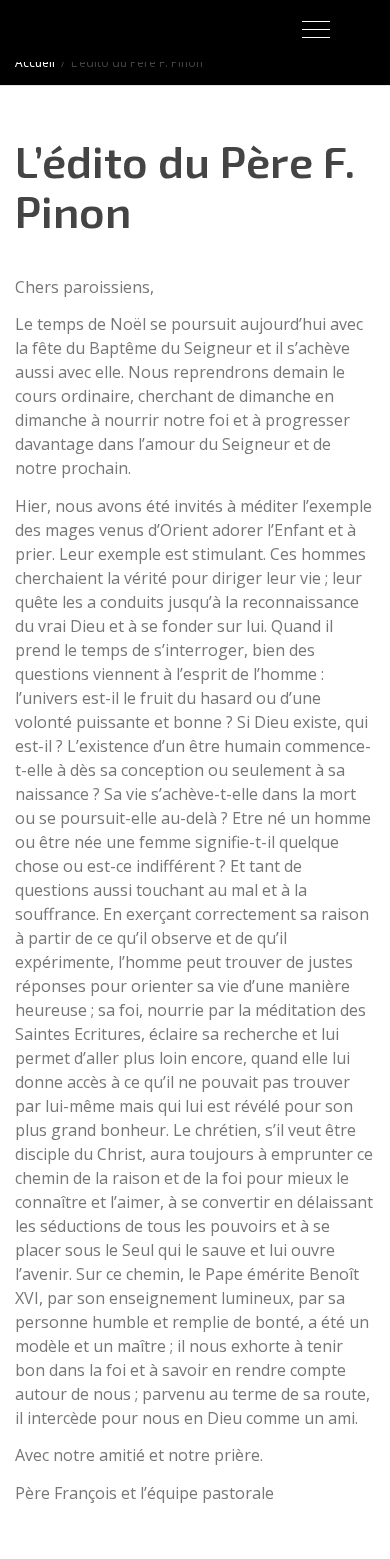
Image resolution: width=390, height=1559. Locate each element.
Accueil (35, 62)
